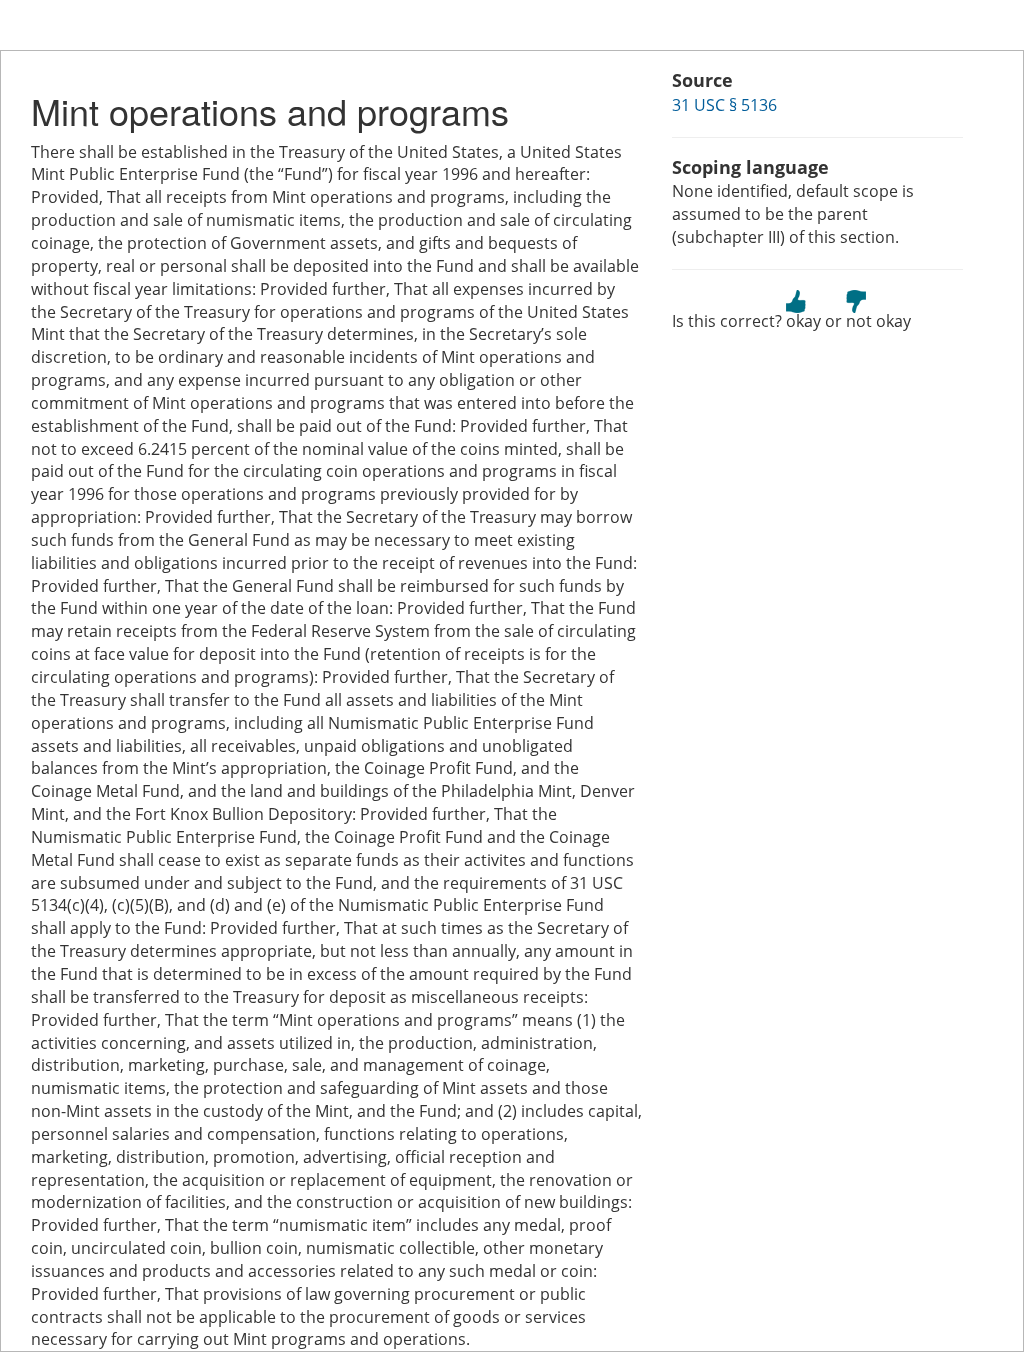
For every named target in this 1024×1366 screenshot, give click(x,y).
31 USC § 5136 (724, 105)
